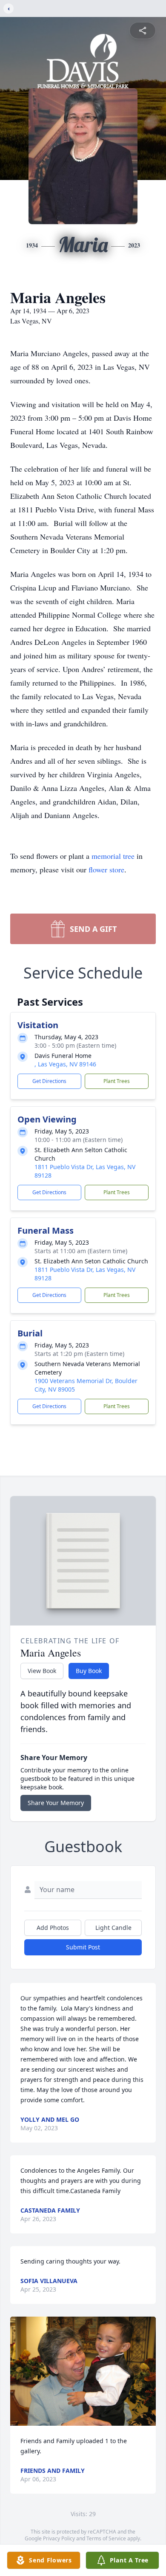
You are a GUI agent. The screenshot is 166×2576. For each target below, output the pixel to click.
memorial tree (113, 856)
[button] (83, 2371)
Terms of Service (106, 2538)
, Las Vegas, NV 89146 (65, 1064)
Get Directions (49, 1081)
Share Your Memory (56, 1803)
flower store (106, 869)
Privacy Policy (59, 2538)
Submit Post (83, 1947)
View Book (42, 1671)
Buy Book (89, 1671)
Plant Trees (117, 1081)
